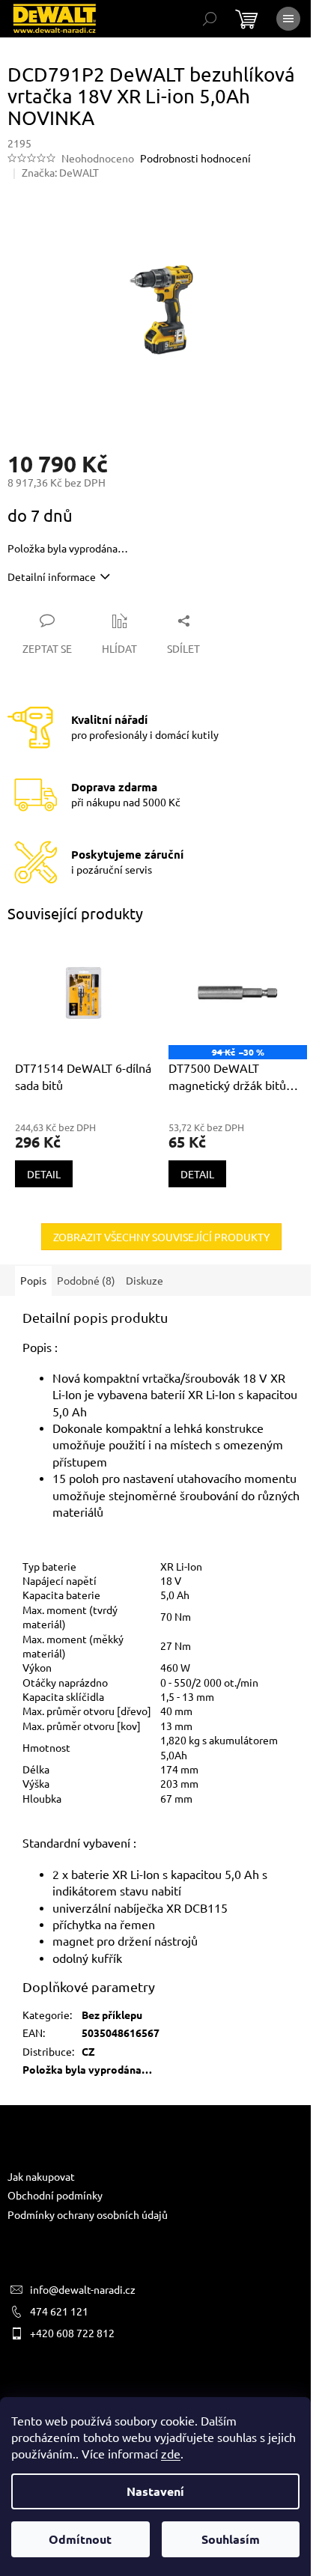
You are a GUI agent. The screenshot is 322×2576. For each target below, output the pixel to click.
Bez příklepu (112, 2015)
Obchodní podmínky (55, 2195)
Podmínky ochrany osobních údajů (88, 2214)
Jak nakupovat (41, 2176)
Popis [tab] (33, 1280)
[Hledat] (210, 19)
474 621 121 (59, 2311)
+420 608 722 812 (72, 2333)
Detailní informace (52, 576)
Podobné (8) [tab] (86, 1280)
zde (171, 2453)
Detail (44, 1174)
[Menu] (288, 19)
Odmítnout (80, 2539)
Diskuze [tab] (145, 1280)
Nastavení (155, 2491)
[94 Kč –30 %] (238, 993)
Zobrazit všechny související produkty (161, 1237)
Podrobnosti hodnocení (195, 158)
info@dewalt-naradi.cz (83, 2289)
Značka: (60, 172)
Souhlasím (231, 2539)
